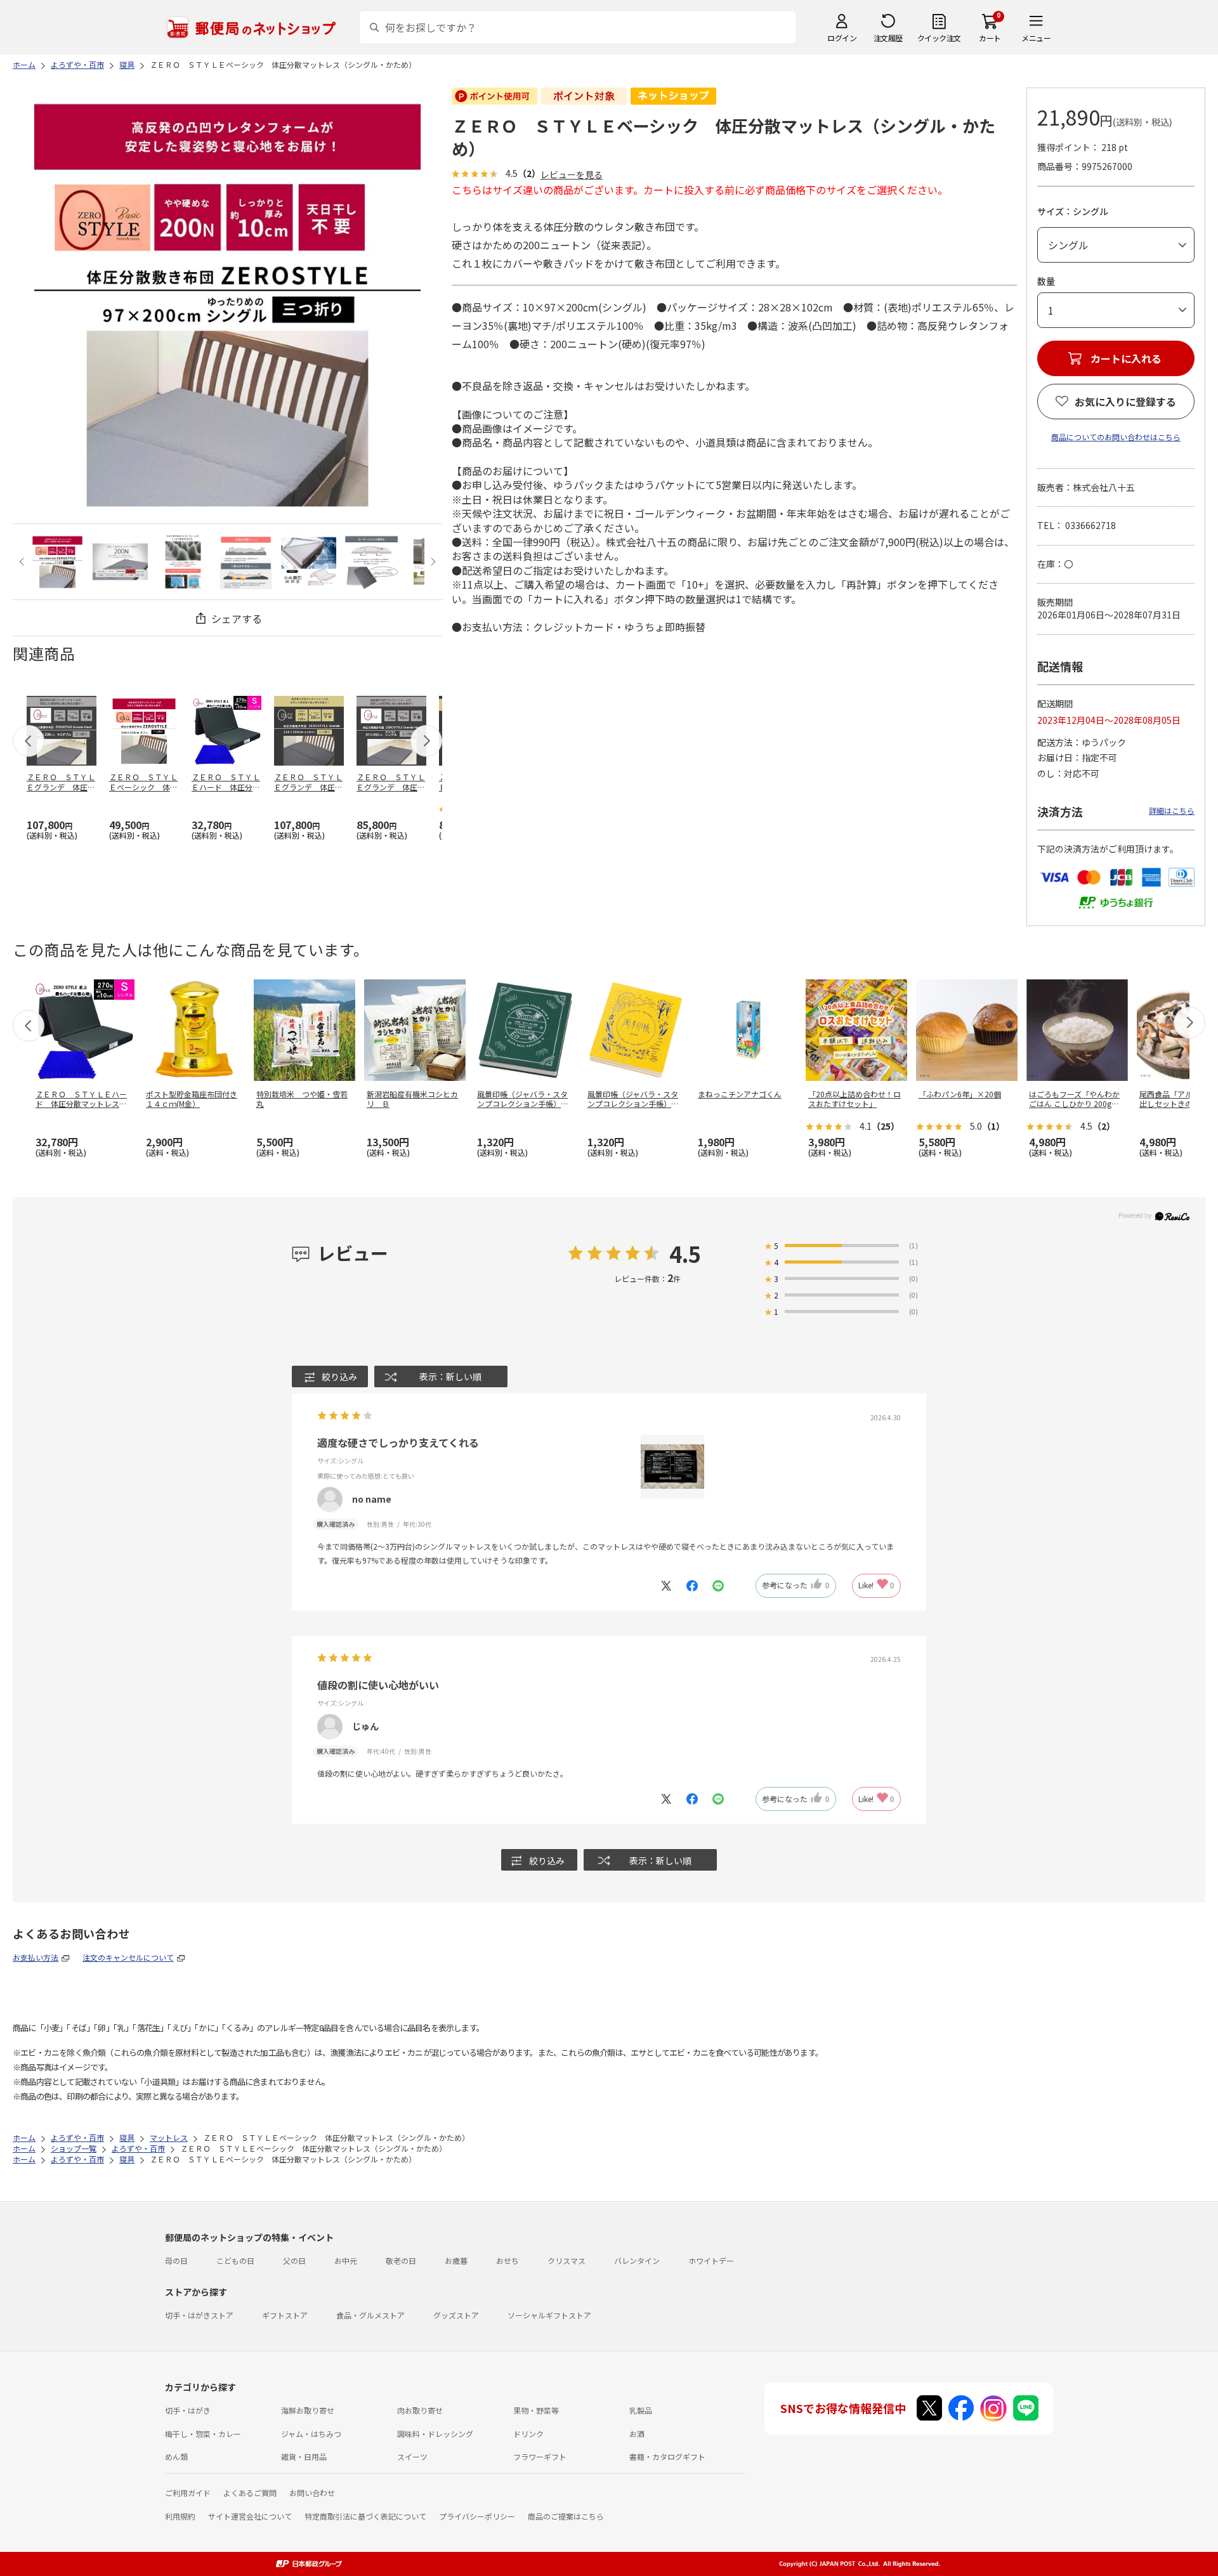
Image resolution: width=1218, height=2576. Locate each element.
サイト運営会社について (250, 2516)
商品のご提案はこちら (566, 2516)
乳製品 (641, 2410)
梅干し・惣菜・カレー (203, 2434)
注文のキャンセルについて (128, 1957)
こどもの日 (235, 2260)
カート (990, 38)
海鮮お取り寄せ (308, 2410)
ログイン (842, 38)
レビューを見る (572, 175)
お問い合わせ (312, 2493)
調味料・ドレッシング (435, 2434)
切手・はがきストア (199, 2315)
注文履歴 (888, 38)
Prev (23, 562)
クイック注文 (939, 38)
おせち (507, 2260)
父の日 (294, 2260)
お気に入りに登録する (1125, 402)
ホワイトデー (711, 2260)
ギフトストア (285, 2315)
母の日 (176, 2260)
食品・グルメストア (370, 2315)
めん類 (176, 2456)
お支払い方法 (36, 1957)
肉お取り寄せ (420, 2410)
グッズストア (456, 2315)
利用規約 (180, 2516)
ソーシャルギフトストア (549, 2315)
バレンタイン (637, 2260)
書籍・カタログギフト (667, 2456)
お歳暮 (456, 2260)
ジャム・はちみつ (311, 2434)
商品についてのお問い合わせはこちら (1116, 437)
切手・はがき (188, 2410)
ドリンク (528, 2434)
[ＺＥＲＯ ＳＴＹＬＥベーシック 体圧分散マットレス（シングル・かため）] (57, 562)
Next (432, 562)
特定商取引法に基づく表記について (365, 2516)
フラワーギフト (540, 2456)
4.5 (685, 1254)
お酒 (637, 2434)
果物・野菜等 (536, 2410)
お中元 (346, 2260)
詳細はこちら (1172, 810)
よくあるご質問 (250, 2493)
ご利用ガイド (188, 2493)
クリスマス (566, 2260)
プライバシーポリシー (477, 2516)
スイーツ (412, 2456)
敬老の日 (401, 2260)
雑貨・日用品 (304, 2456)
